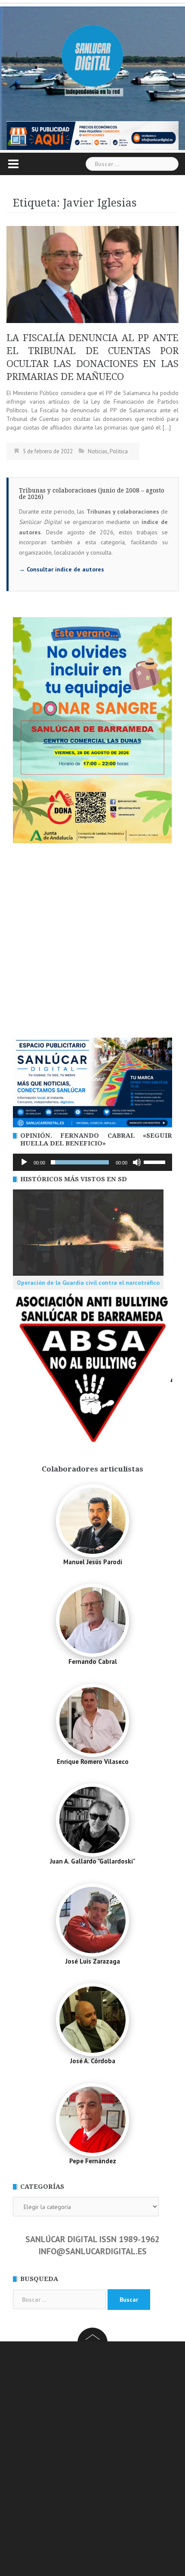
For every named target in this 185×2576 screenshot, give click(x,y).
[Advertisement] (92, 941)
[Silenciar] (137, 1162)
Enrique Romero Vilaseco (93, 1762)
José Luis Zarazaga (93, 1961)
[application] (92, 1162)
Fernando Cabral (93, 1661)
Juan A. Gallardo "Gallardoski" (92, 1861)
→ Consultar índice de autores (62, 569)
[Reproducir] (24, 1162)
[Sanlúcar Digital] (92, 56)
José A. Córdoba (93, 2061)
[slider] (156, 1161)
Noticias (98, 451)
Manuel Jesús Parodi (93, 1562)
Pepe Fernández (93, 2161)
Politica (119, 451)
